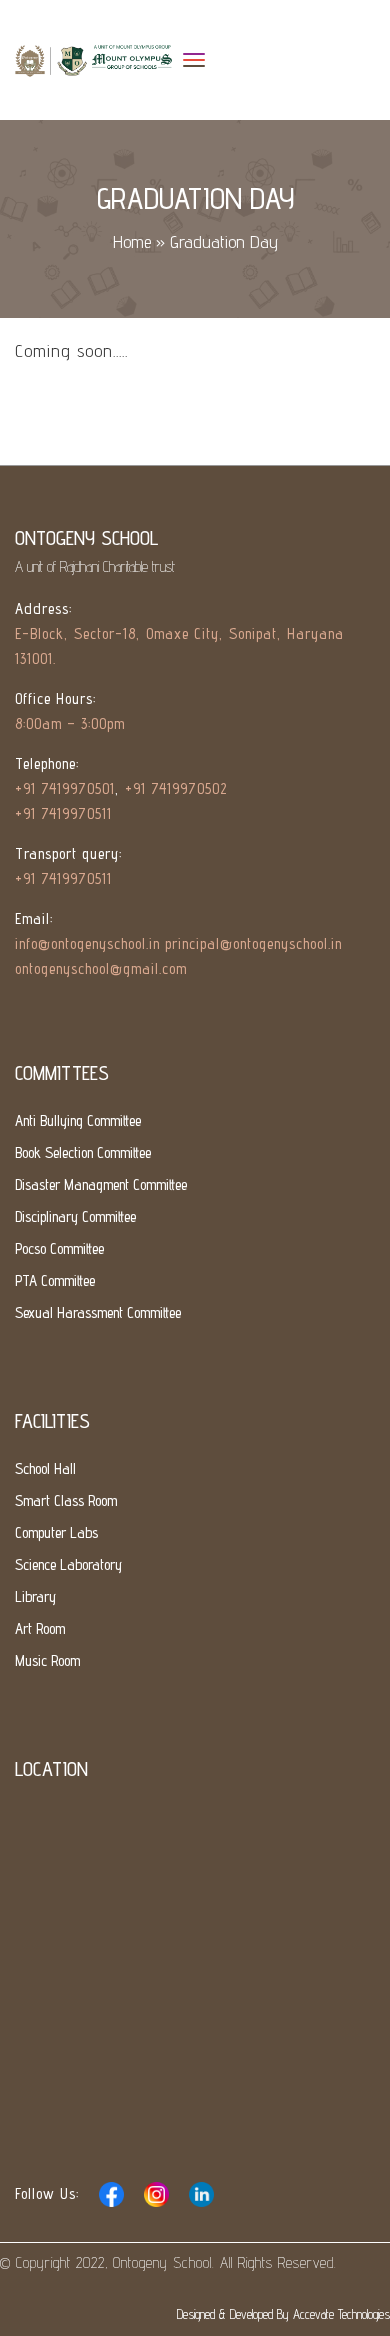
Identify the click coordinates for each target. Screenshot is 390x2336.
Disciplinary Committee (75, 1216)
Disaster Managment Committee (101, 1184)
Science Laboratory (68, 1564)
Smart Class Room (66, 1500)
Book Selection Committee (83, 1152)
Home (132, 241)
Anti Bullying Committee (78, 1120)
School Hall (45, 1468)
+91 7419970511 (63, 813)
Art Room (40, 1628)
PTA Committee (55, 1280)
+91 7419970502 (176, 788)
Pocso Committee (59, 1248)
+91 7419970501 (65, 788)
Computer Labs (56, 1532)
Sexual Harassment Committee (98, 1312)
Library (35, 1596)
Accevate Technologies (341, 2314)
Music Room (47, 1660)
